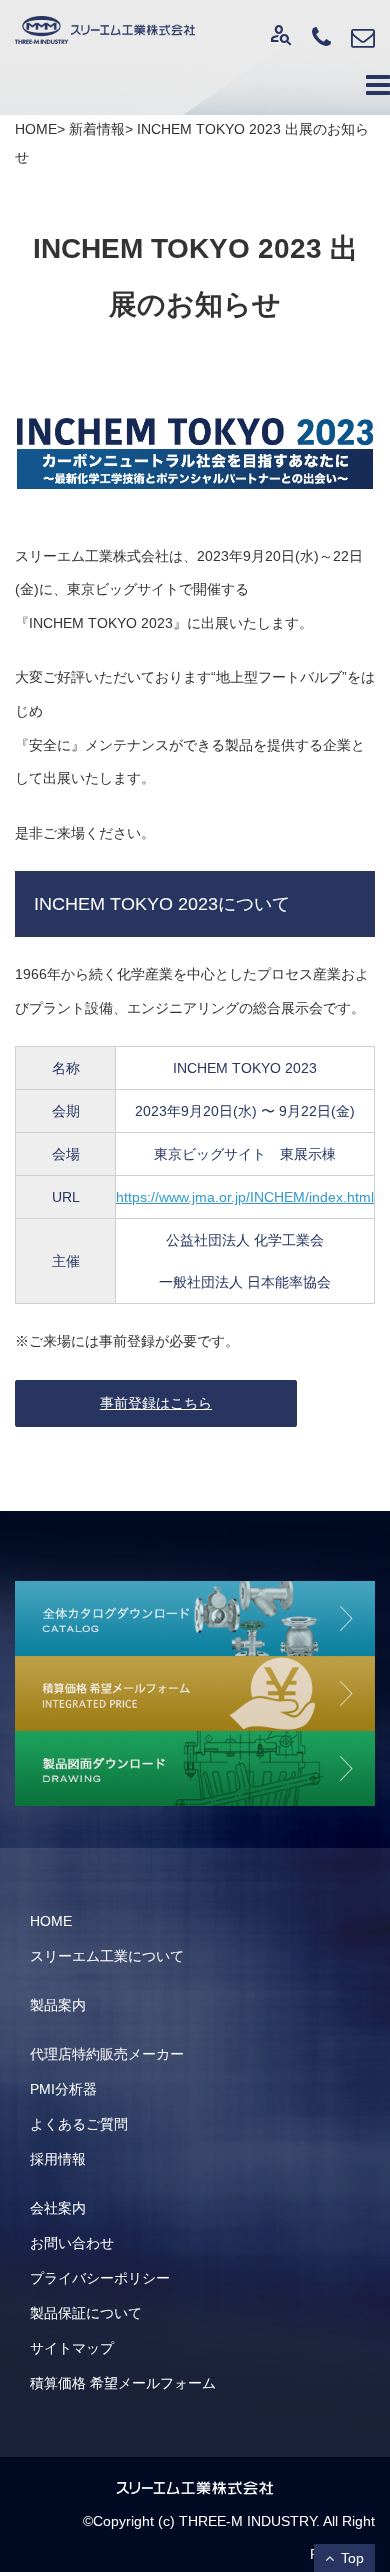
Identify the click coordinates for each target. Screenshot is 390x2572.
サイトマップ (72, 2348)
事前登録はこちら (156, 1403)
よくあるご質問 (79, 2124)
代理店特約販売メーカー (107, 2054)
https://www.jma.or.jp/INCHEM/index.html (245, 1197)
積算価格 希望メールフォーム (123, 2383)
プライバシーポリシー (100, 2278)
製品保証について (86, 2313)
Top (352, 2558)
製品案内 (58, 2005)
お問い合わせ (72, 2243)
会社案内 (58, 2208)
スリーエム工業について (107, 1956)
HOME (51, 1921)
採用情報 (58, 2159)
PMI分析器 (63, 2089)
